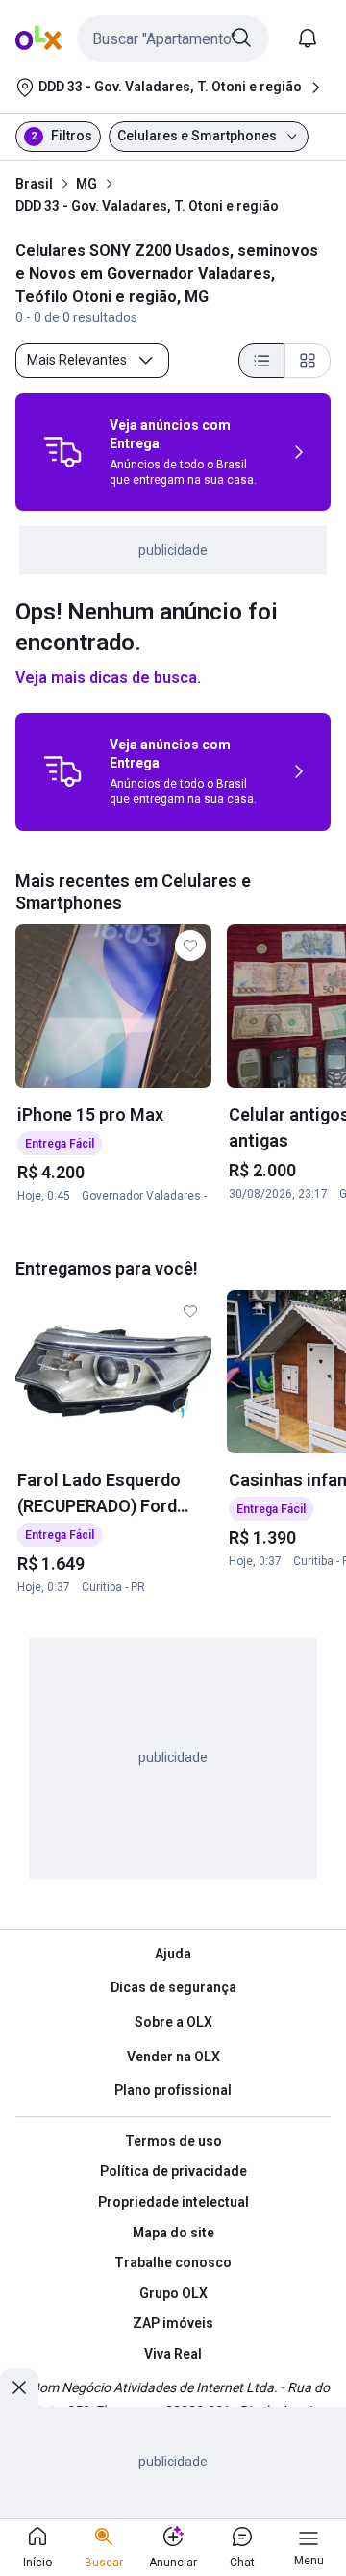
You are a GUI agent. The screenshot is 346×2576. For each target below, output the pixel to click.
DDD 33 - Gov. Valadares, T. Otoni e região (147, 206)
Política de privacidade (173, 2171)
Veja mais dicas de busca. (108, 678)
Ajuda (173, 1954)
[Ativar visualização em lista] (261, 361)
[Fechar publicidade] (19, 2387)
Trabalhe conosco (173, 2262)
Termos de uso (173, 2141)
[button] (173, 38)
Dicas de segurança (173, 1987)
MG (86, 184)
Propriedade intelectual (173, 2202)
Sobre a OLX (173, 2022)
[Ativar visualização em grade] (308, 361)
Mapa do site (173, 2233)
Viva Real (173, 2354)
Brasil (34, 184)
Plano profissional (173, 2090)
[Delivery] (62, 452)
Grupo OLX (173, 2293)
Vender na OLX (173, 2057)
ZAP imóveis (173, 2323)
